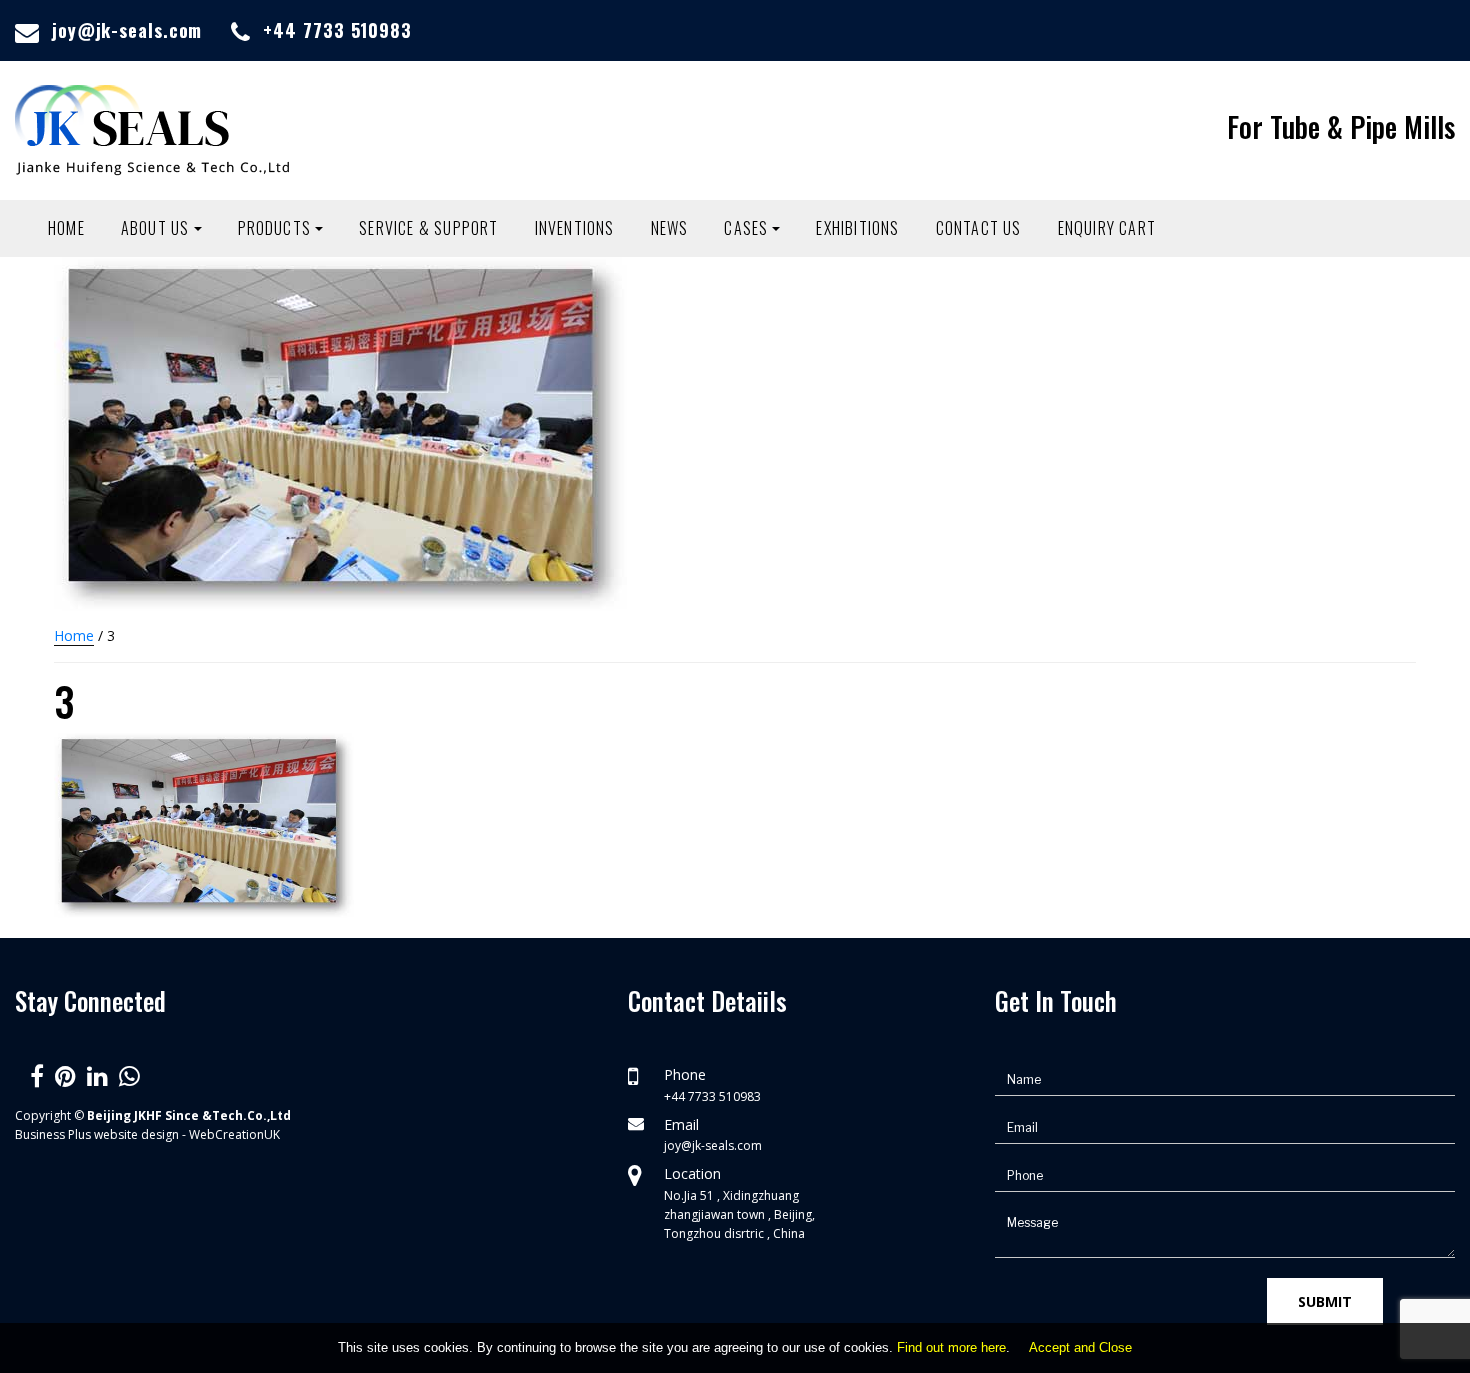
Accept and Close (1080, 1347)
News (670, 228)
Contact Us (979, 228)
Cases (746, 228)
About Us (155, 228)
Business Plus (53, 1134)
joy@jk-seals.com (127, 30)
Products (275, 228)
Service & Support (428, 228)
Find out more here (951, 1347)
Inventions (575, 228)
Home (66, 228)
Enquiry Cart (1107, 228)
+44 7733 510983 (337, 30)
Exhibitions (857, 228)
